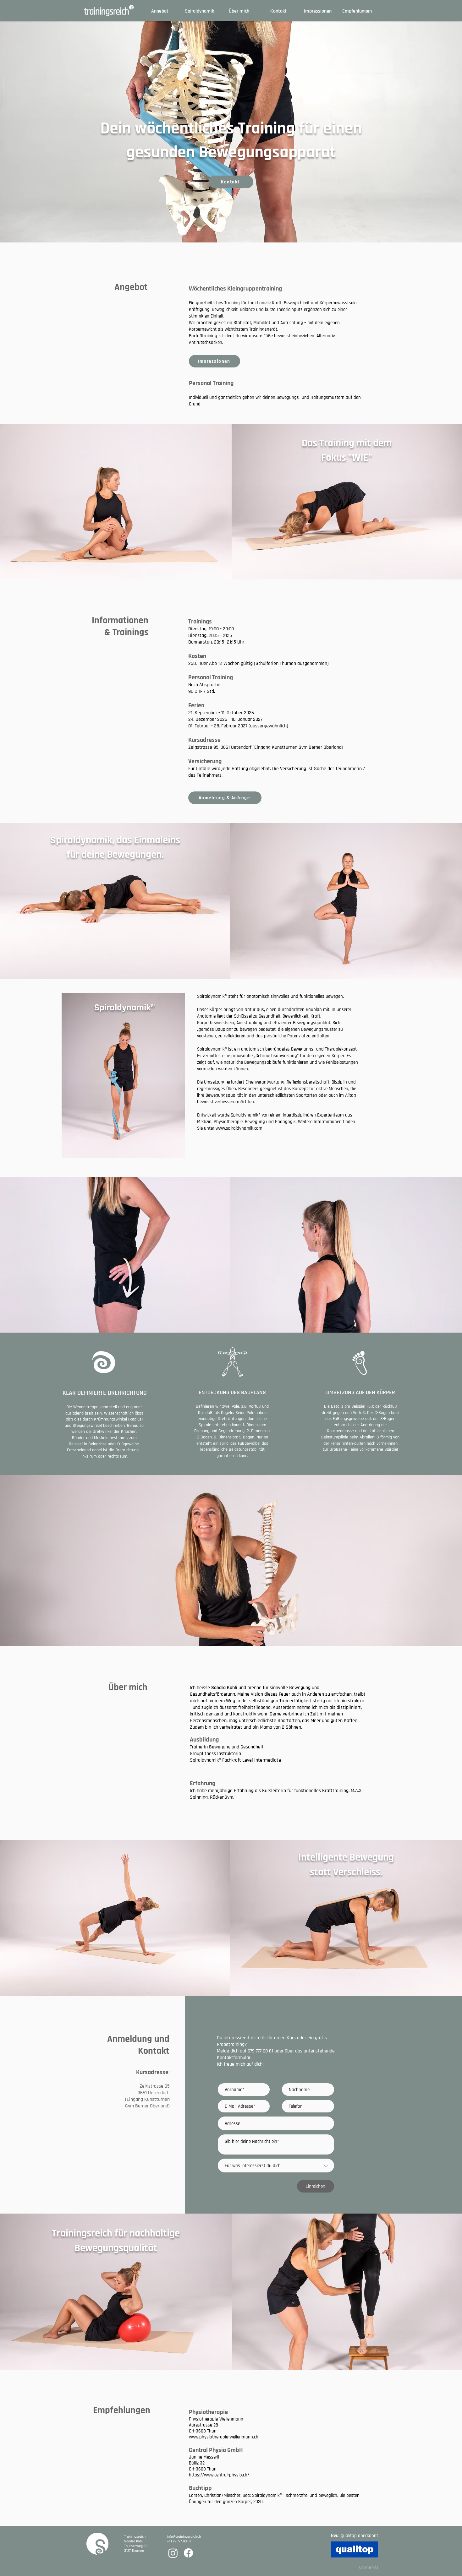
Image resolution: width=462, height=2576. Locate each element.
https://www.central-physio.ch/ (219, 2475)
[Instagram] (173, 2553)
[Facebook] (188, 2553)
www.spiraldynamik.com (239, 1128)
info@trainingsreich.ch (184, 2537)
